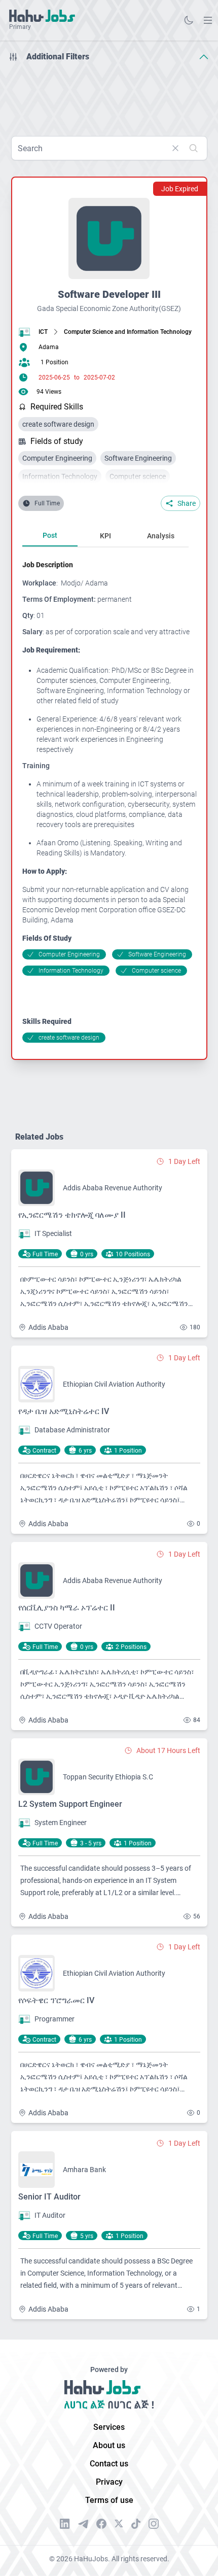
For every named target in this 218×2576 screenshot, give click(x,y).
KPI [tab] (105, 536)
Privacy (109, 2482)
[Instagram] (154, 2524)
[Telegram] (83, 2524)
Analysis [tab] (161, 536)
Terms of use (109, 2500)
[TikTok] (136, 2524)
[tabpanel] (110, 801)
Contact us (109, 2464)
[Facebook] (101, 2524)
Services (109, 2427)
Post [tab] (50, 535)
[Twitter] (119, 2524)
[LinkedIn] (65, 2524)
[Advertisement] (109, 95)
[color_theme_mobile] (189, 20)
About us (109, 2445)
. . (208, 20)
